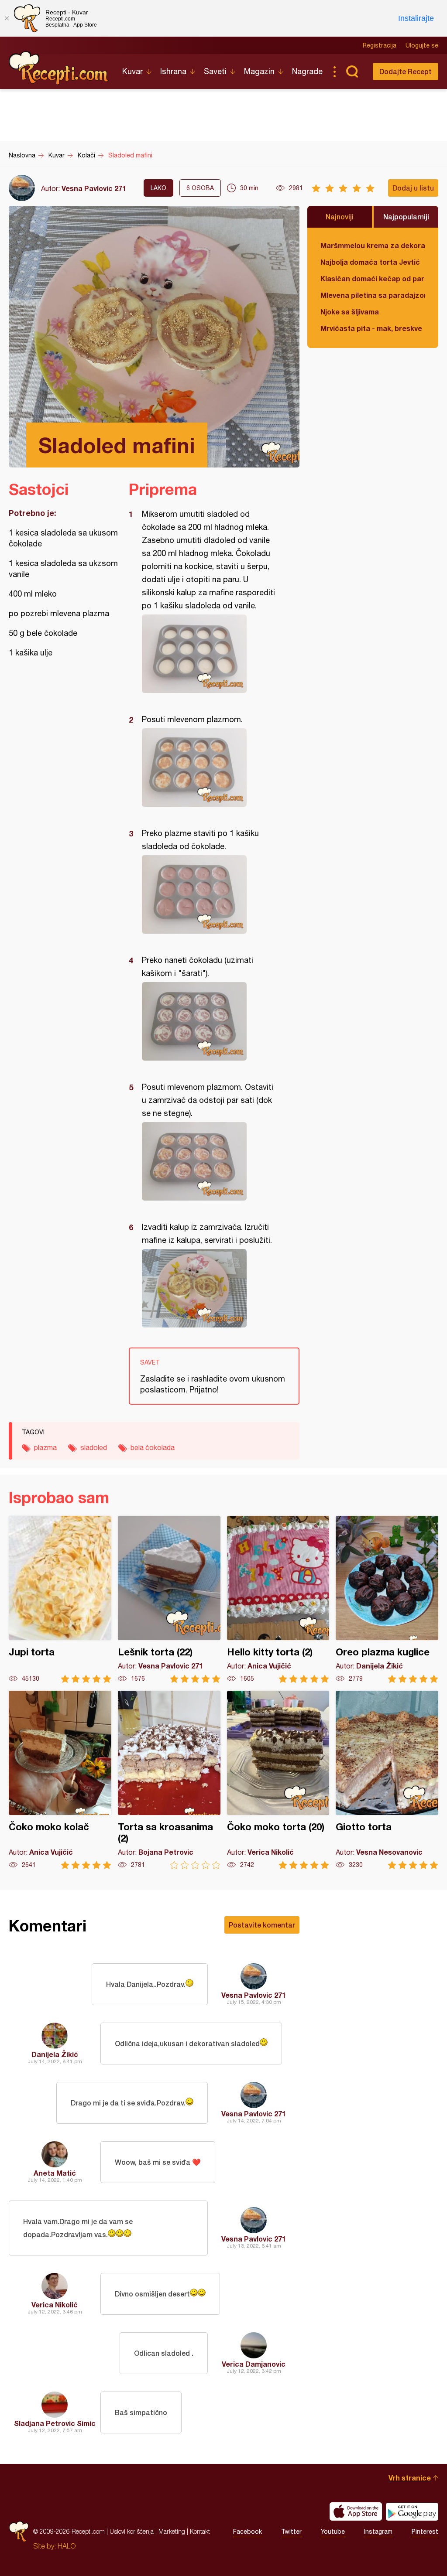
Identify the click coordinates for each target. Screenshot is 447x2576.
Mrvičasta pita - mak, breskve (371, 328)
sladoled (94, 1447)
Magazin (259, 71)
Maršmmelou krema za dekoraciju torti (373, 245)
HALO (67, 2546)
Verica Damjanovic (254, 2364)
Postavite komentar (262, 1925)
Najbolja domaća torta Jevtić (370, 262)
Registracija (380, 45)
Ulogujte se (422, 45)
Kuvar (132, 71)
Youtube (333, 2532)
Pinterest (425, 2532)
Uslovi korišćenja (132, 2531)
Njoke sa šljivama (350, 312)
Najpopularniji (406, 217)
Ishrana (173, 71)
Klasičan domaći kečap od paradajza (373, 278)
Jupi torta (60, 1599)
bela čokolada (153, 1447)
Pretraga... (352, 72)
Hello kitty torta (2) (278, 1599)
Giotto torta (387, 1780)
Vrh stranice (410, 2478)
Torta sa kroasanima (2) (169, 1780)
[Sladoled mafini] (210, 654)
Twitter (291, 2532)
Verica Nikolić (55, 2305)
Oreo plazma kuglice (387, 1599)
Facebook (248, 2532)
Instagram (378, 2532)
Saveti (215, 71)
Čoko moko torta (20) (278, 1780)
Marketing (172, 2531)
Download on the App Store (356, 2511)
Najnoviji (340, 217)
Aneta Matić (55, 2173)
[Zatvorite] (7, 18)
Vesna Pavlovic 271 (94, 188)
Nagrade (307, 71)
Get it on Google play (412, 2511)
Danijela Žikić (55, 2054)
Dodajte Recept (406, 71)
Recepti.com (59, 68)
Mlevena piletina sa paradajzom (373, 295)
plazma (45, 1447)
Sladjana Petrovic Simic (55, 2423)
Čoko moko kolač (60, 1780)
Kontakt (200, 2531)
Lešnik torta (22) (169, 1599)
